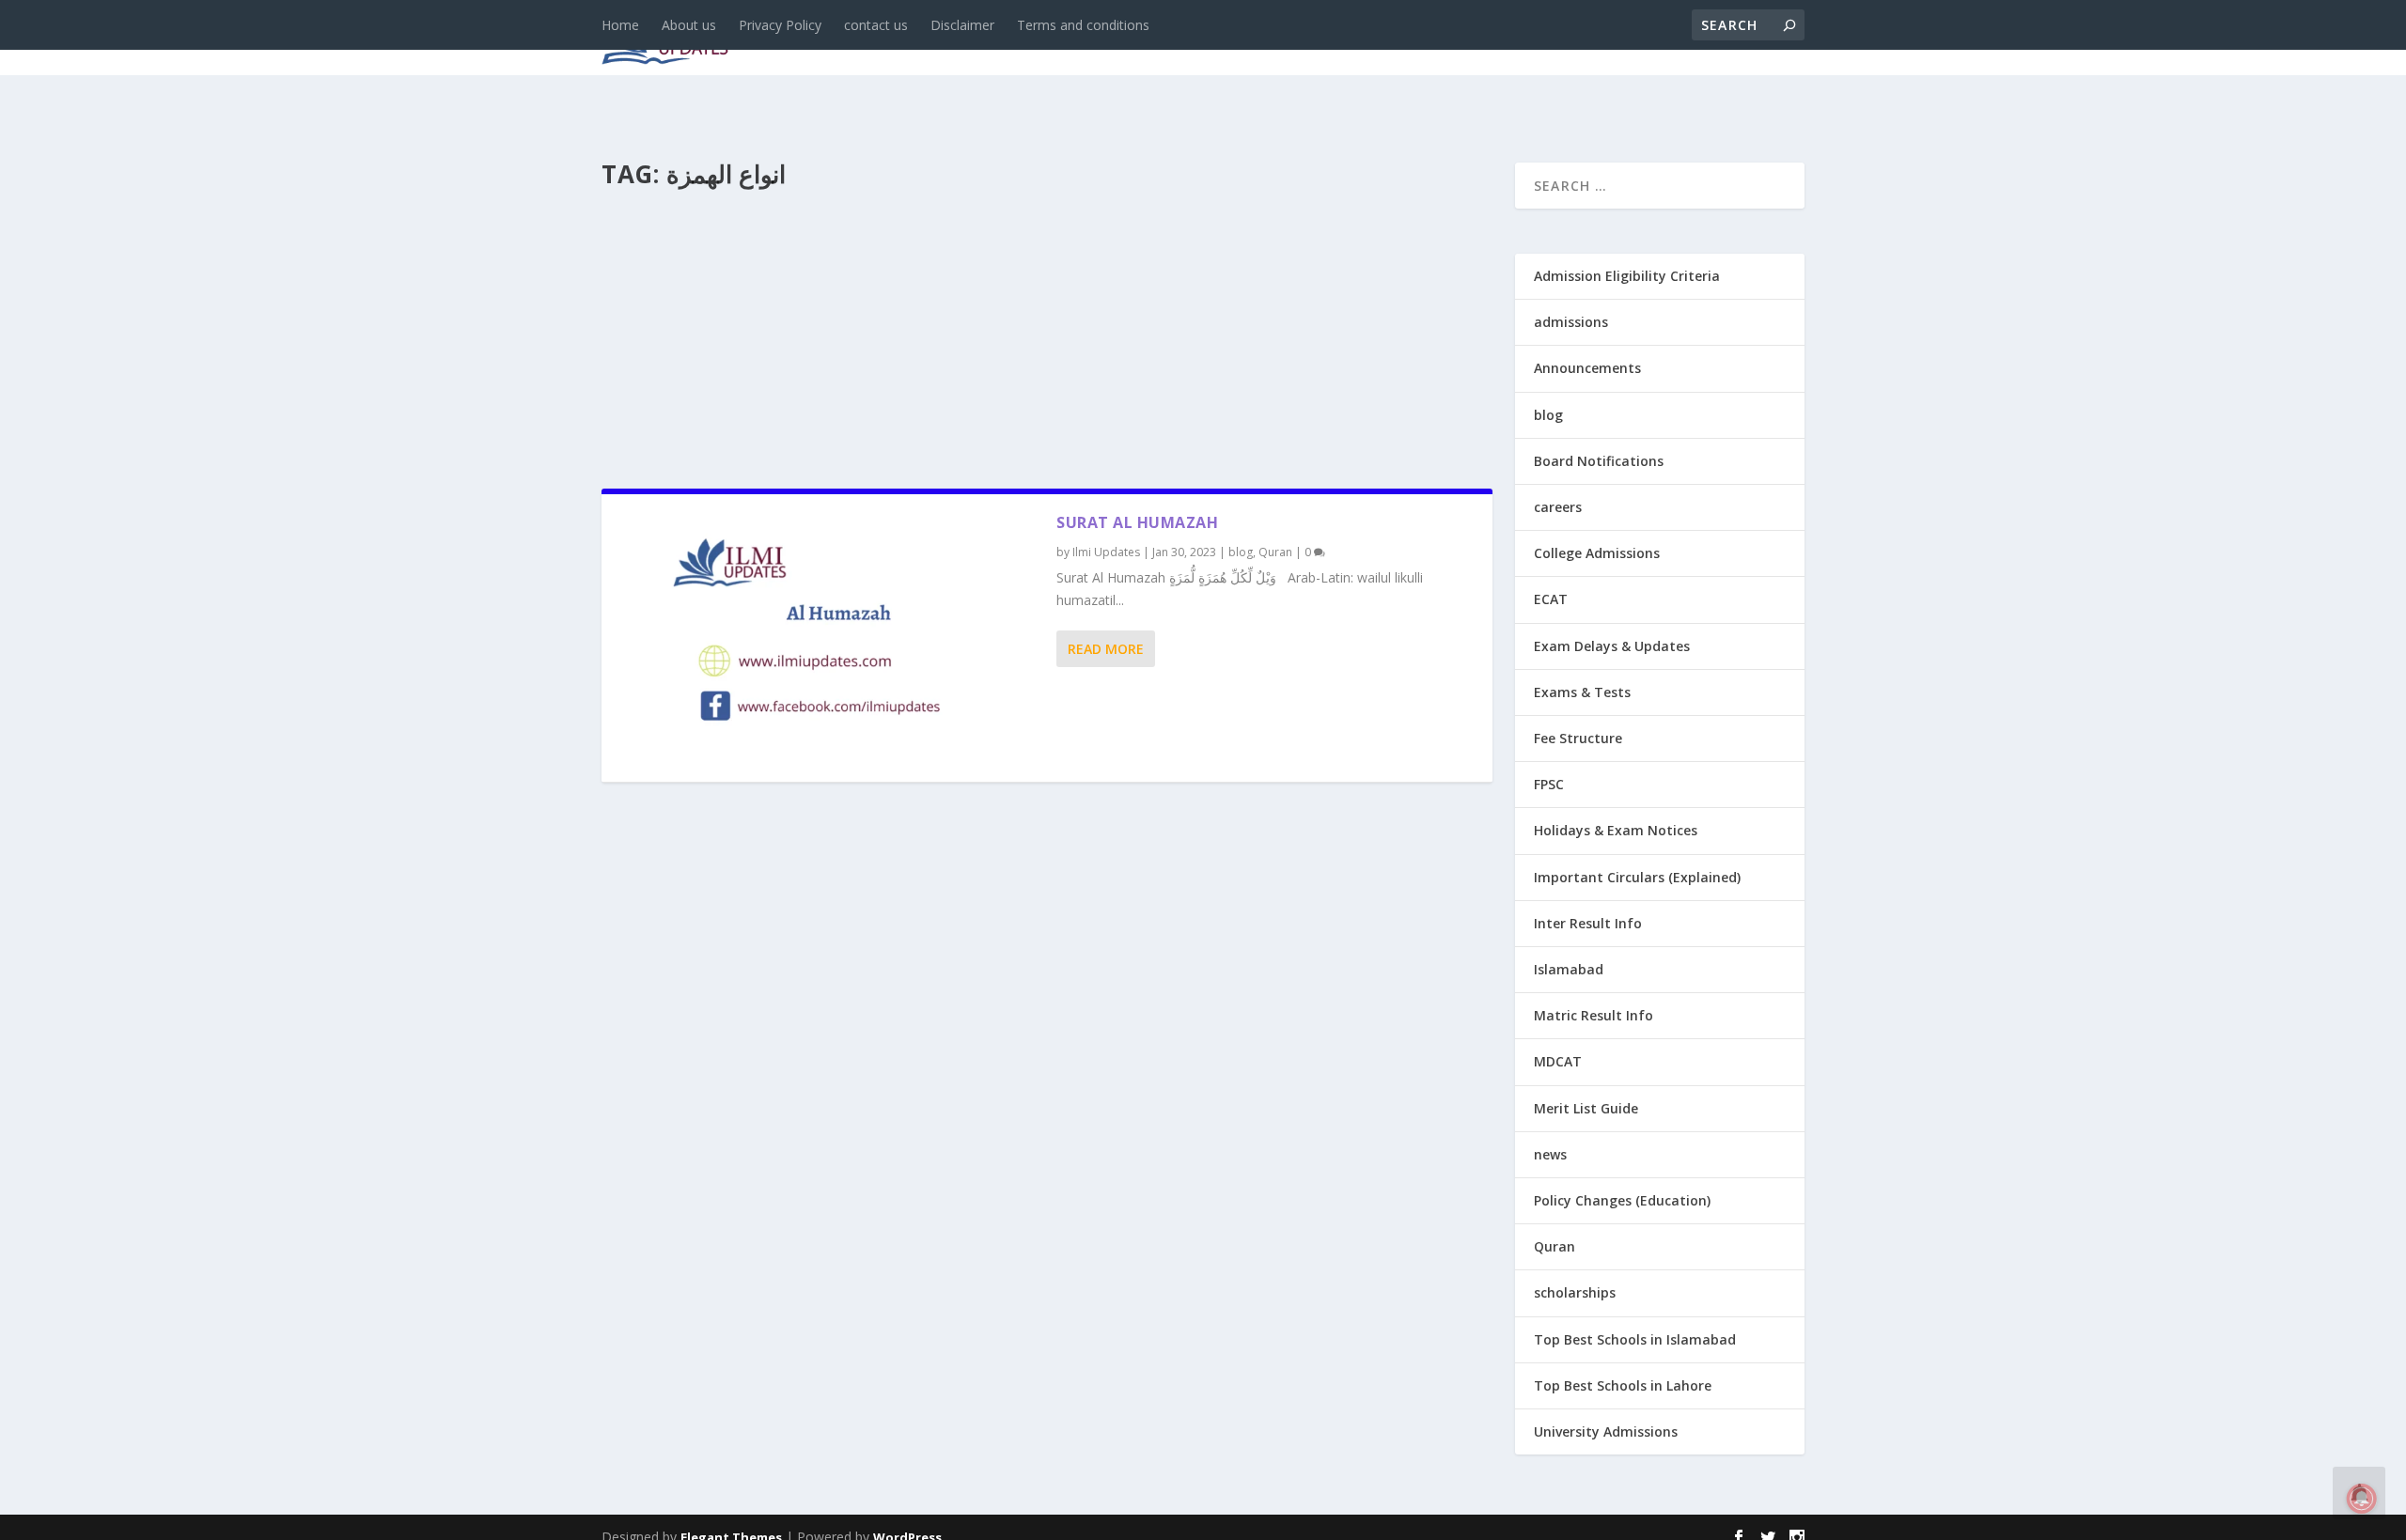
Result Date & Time (1696, 39)
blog (1001, 39)
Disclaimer (962, 25)
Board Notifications (1599, 461)
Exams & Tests (1335, 39)
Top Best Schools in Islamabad (1635, 1339)
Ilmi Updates (1106, 552)
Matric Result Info (1594, 1015)
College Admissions (1597, 553)
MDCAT (1558, 1061)
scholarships (1575, 1292)
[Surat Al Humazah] (829, 638)
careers (1081, 39)
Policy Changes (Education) (1622, 1200)
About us (689, 25)
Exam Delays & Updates (1612, 646)
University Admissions (1606, 1431)
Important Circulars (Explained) (1637, 877)
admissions (1185, 39)
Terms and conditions (1083, 25)
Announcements (1506, 39)
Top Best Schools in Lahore (1623, 1385)
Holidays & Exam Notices (1616, 830)
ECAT (1551, 599)
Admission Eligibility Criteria (1627, 276)
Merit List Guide (1586, 1108)
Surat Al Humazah (1137, 522)
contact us (876, 25)
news (932, 39)
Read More (1106, 649)
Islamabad (1569, 969)
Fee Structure (1578, 738)
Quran (1275, 552)
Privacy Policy (780, 25)
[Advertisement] (1047, 333)
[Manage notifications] (2362, 1499)
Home (620, 25)
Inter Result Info (1588, 923)
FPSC (1549, 784)
